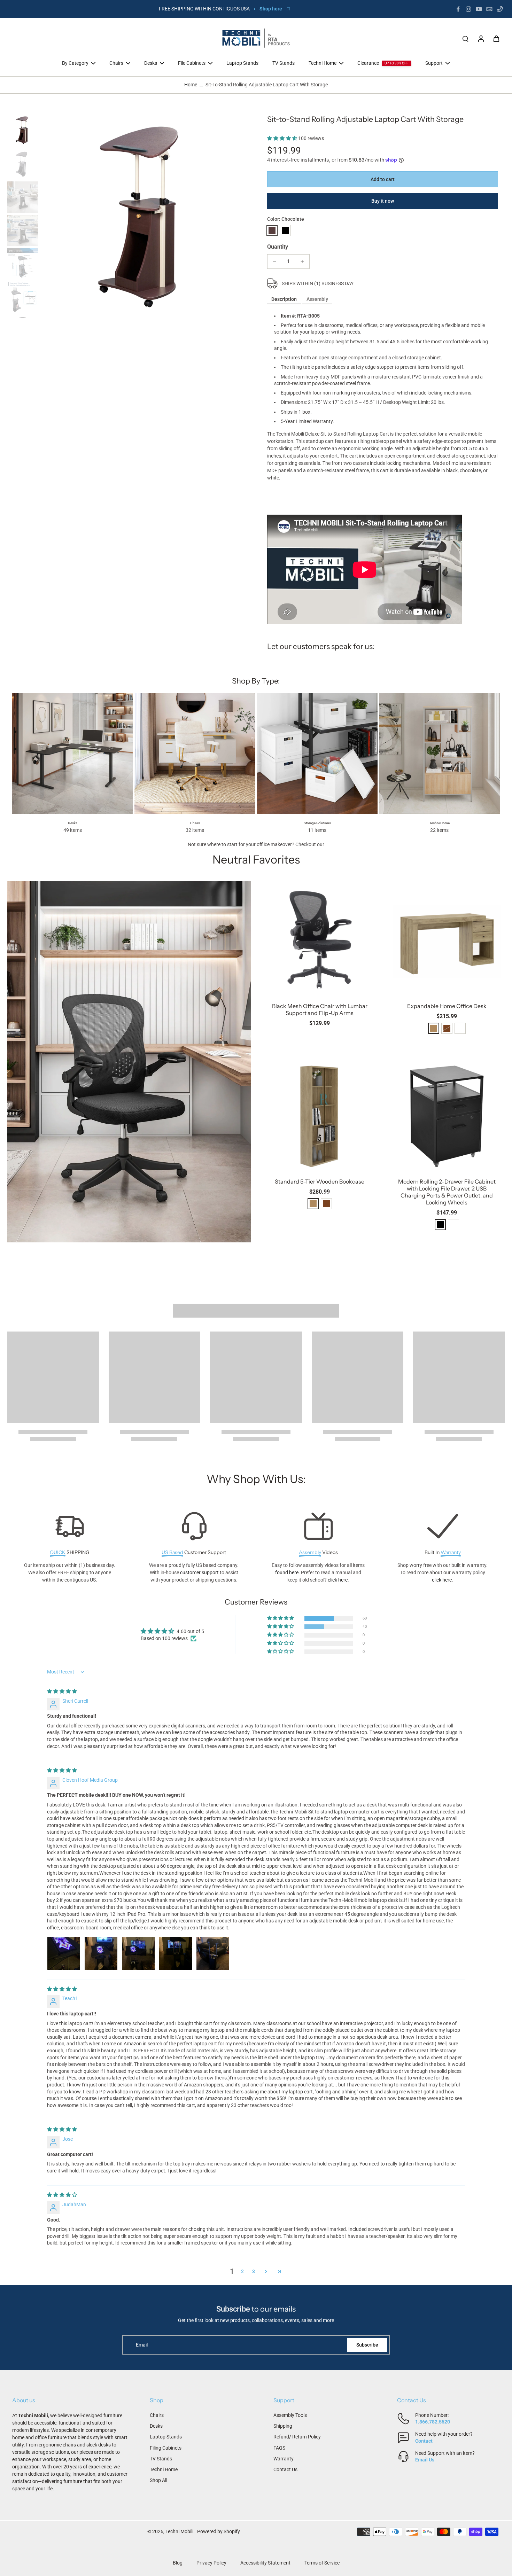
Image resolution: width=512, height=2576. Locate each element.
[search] (465, 38)
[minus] (274, 261)
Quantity (278, 247)
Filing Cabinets (166, 2448)
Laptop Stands (166, 2437)
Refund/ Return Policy (297, 2437)
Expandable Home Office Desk (447, 1006)
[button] (283, 138)
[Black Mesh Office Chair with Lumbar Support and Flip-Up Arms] (320, 939)
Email (142, 2345)
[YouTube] (479, 9)
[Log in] (481, 38)
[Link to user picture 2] (101, 1953)
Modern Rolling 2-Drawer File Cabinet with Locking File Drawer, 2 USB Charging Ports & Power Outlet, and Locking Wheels (447, 1192)
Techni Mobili (179, 2531)
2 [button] (242, 2271)
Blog (178, 2563)
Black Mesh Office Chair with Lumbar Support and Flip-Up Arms (320, 1009)
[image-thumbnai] (23, 130)
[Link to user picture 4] (176, 1953)
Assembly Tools (290, 2415)
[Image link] (129, 1062)
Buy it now (383, 201)
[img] (62, 1691)
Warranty (284, 2459)
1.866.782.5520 (433, 2422)
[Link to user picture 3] (138, 1953)
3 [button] (254, 2271)
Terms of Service (322, 2563)
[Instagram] (468, 9)
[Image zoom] (143, 216)
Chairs (157, 2415)
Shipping (283, 2426)
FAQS (279, 2448)
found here (287, 1572)
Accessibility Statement (265, 2563)
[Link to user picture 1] (64, 1953)
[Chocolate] (272, 231)
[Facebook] (458, 9)
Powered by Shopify (219, 2531)
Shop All (158, 2480)
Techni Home (164, 2469)
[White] (298, 231)
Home (191, 85)
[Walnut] (326, 1204)
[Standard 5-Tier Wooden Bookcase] (320, 1115)
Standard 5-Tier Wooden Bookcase (320, 1181)
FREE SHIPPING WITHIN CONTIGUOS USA (204, 9)
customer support (199, 1572)
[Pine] (434, 1028)
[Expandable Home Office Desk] (447, 939)
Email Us (425, 2460)
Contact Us (285, 2469)
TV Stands (161, 2459)
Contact (424, 2441)
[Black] (285, 231)
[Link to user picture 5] (213, 1953)
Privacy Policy (211, 2563)
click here (338, 1580)
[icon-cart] (496, 38)
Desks (156, 2426)
